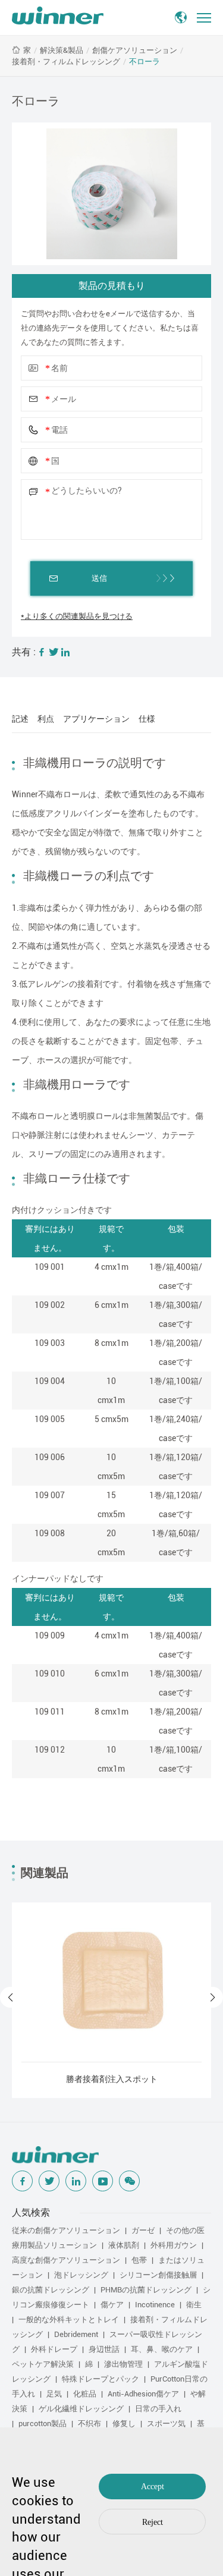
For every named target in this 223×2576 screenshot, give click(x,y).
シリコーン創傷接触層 (158, 2275)
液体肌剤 (124, 2245)
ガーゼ (143, 2230)
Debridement (76, 2334)
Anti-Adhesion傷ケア (143, 2394)
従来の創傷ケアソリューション (66, 2230)
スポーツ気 (166, 2424)
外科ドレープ (54, 2349)
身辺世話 (104, 2349)
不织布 (89, 2424)
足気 (54, 2394)
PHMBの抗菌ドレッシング (146, 2290)
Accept (153, 2487)
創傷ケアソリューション (135, 50)
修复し (124, 2424)
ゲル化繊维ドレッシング (81, 2409)
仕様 (147, 719)
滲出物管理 (123, 2364)
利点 (46, 719)
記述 (20, 719)
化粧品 (85, 2394)
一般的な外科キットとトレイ (69, 2319)
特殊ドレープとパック (100, 2379)
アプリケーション (96, 719)
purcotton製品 (43, 2424)
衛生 (194, 2305)
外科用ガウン (174, 2245)
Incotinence (155, 2305)
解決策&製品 (62, 50)
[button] (10, 1997)
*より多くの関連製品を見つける (77, 616)
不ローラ (145, 62)
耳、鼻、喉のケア (162, 2349)
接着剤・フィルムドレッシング (66, 62)
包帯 (139, 2260)
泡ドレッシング (81, 2275)
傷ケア (112, 2305)
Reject (153, 2522)
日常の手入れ (158, 2409)
